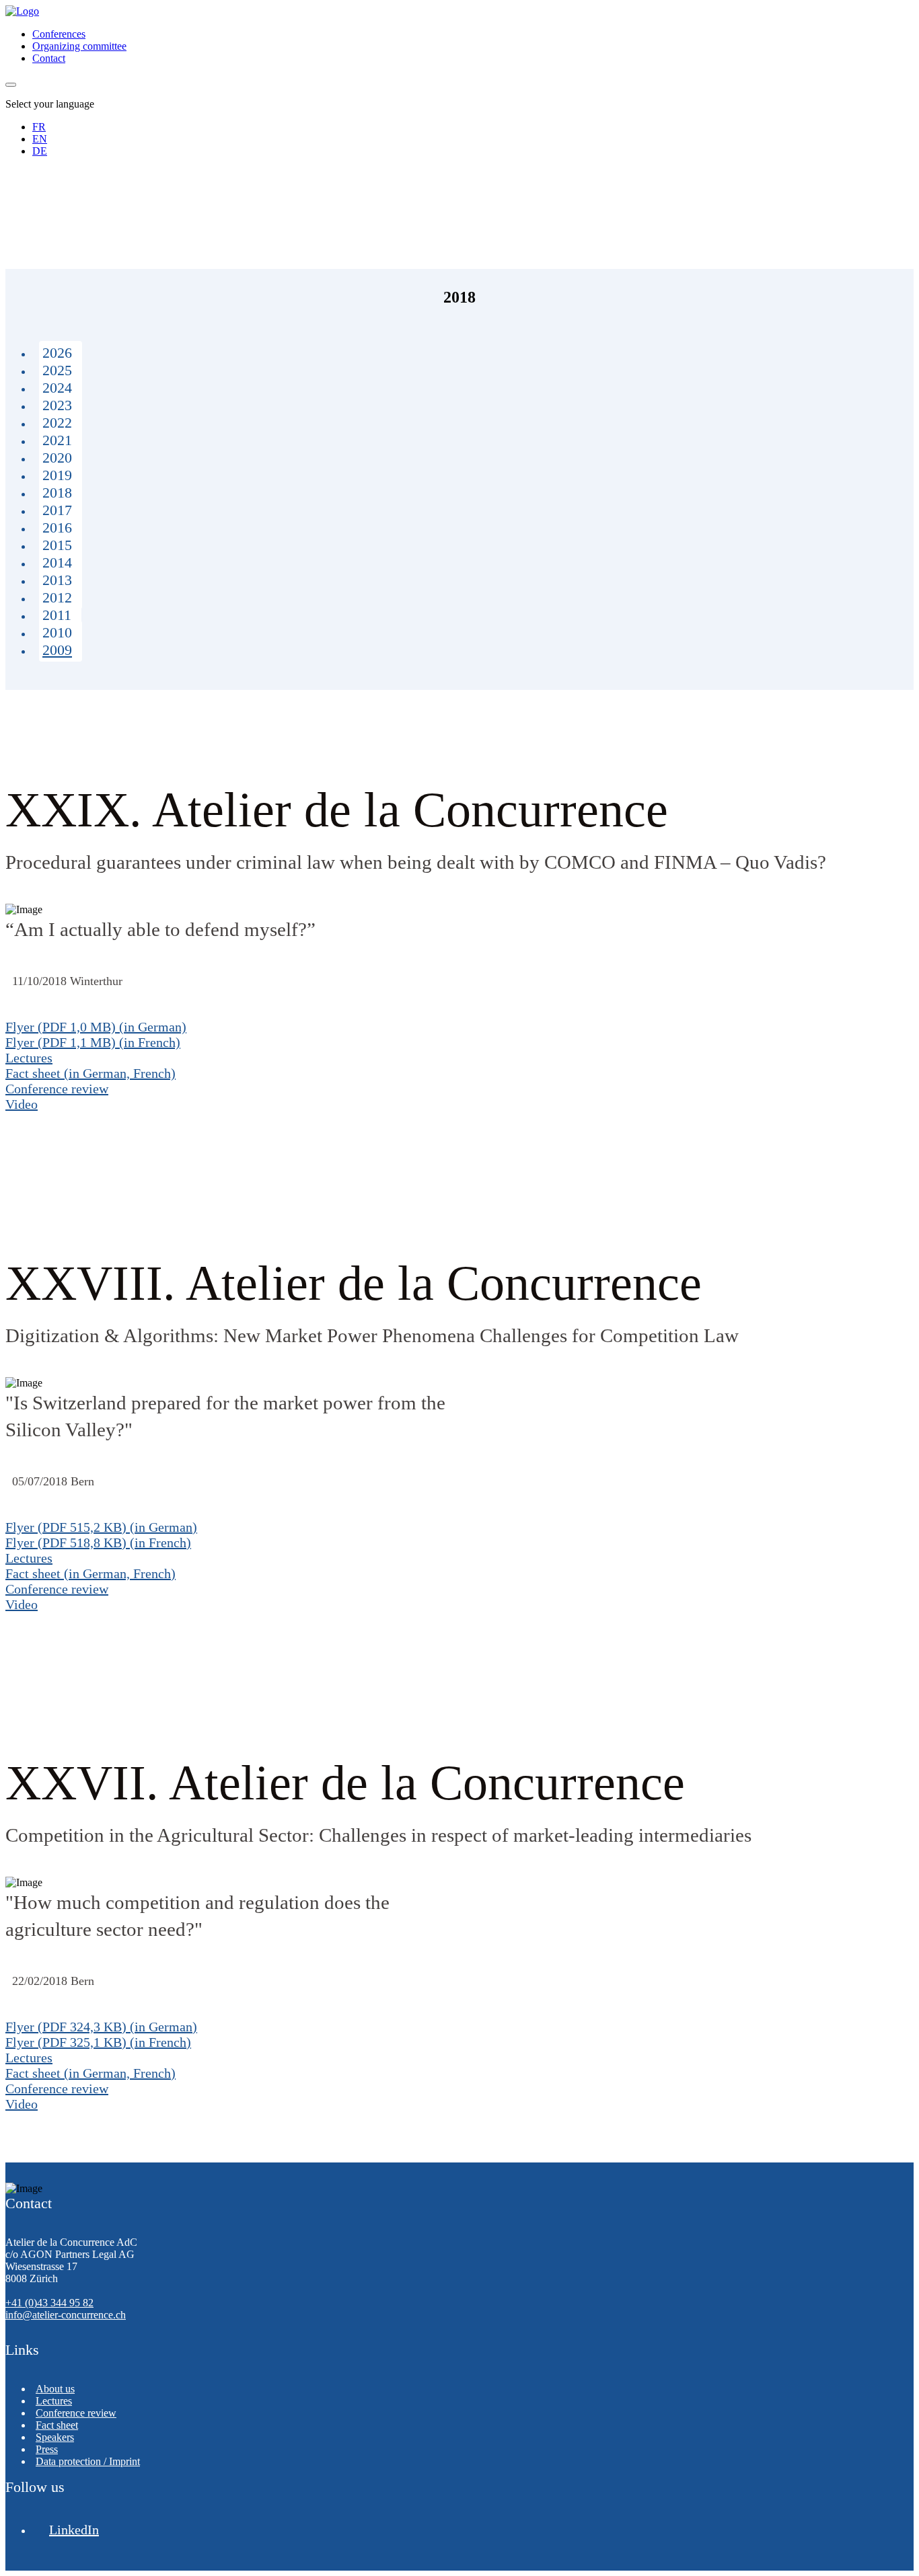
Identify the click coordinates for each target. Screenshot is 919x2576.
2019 (57, 475)
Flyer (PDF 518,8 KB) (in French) (98, 1543)
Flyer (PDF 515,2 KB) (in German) (101, 1527)
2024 (57, 388)
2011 (57, 615)
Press (47, 2449)
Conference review (57, 1089)
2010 (57, 632)
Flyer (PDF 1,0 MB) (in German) (96, 1027)
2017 (57, 510)
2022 (57, 423)
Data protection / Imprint (88, 2461)
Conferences (59, 34)
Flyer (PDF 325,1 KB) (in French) (98, 2042)
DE (40, 151)
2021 (57, 440)
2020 (57, 458)
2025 (57, 370)
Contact (49, 58)
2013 (57, 580)
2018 (57, 493)
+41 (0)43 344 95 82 (49, 2303)
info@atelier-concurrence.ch (66, 2315)
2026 (57, 353)
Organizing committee (79, 46)
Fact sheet (57, 2425)
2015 (57, 545)
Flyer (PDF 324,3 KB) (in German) (101, 2027)
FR (39, 127)
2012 (57, 597)
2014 (57, 562)
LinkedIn (74, 2530)
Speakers (55, 2437)
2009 (57, 650)
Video (22, 1104)
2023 (57, 405)
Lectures (29, 1058)
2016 (57, 528)
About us (55, 2389)
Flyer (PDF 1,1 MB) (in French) (93, 1042)
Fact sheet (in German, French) (90, 1073)
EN (40, 139)
